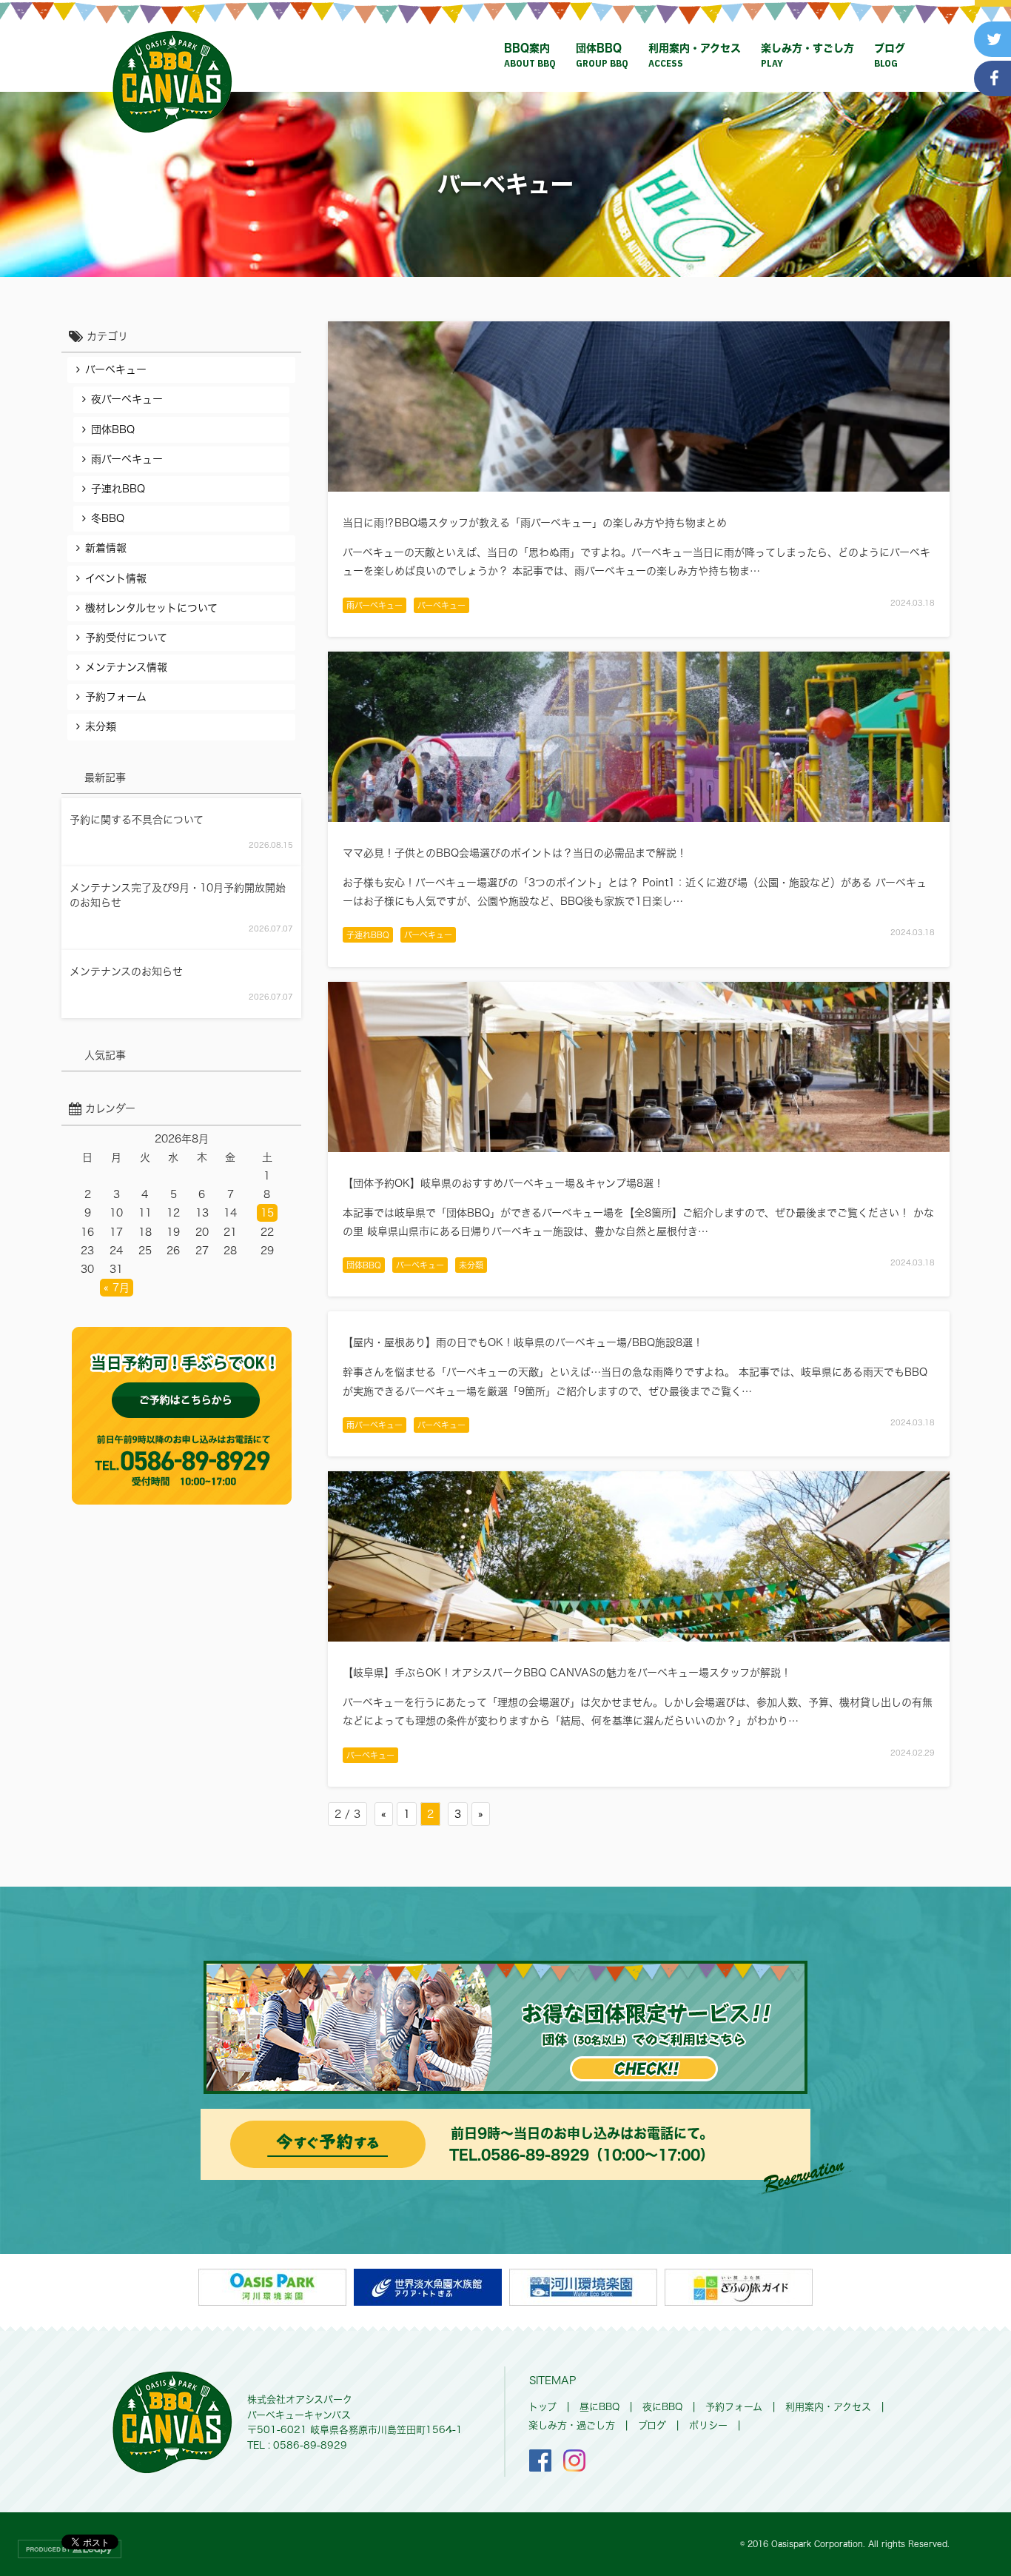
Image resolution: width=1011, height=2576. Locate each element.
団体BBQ (602, 56)
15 (267, 1213)
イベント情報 (116, 578)
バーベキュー (441, 605)
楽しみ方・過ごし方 (572, 2425)
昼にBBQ (599, 2407)
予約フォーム (116, 697)
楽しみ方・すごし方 (807, 56)
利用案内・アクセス (695, 56)
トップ (543, 2407)
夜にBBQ (662, 2407)
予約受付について (126, 638)
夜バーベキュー (127, 399)
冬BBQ (108, 518)
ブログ (890, 56)
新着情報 (106, 548)
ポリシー (708, 2425)
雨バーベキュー (374, 605)
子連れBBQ (368, 935)
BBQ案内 (530, 56)
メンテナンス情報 (126, 667)
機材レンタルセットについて (151, 608)
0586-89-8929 (535, 2155)
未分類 (471, 1265)
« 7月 (117, 1288)
